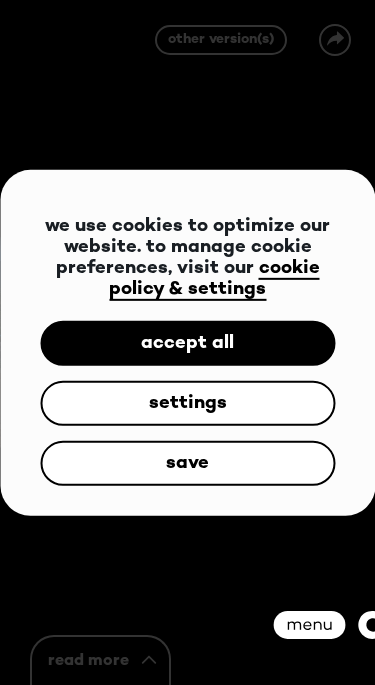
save (187, 462)
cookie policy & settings (214, 279)
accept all (187, 342)
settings (188, 402)
